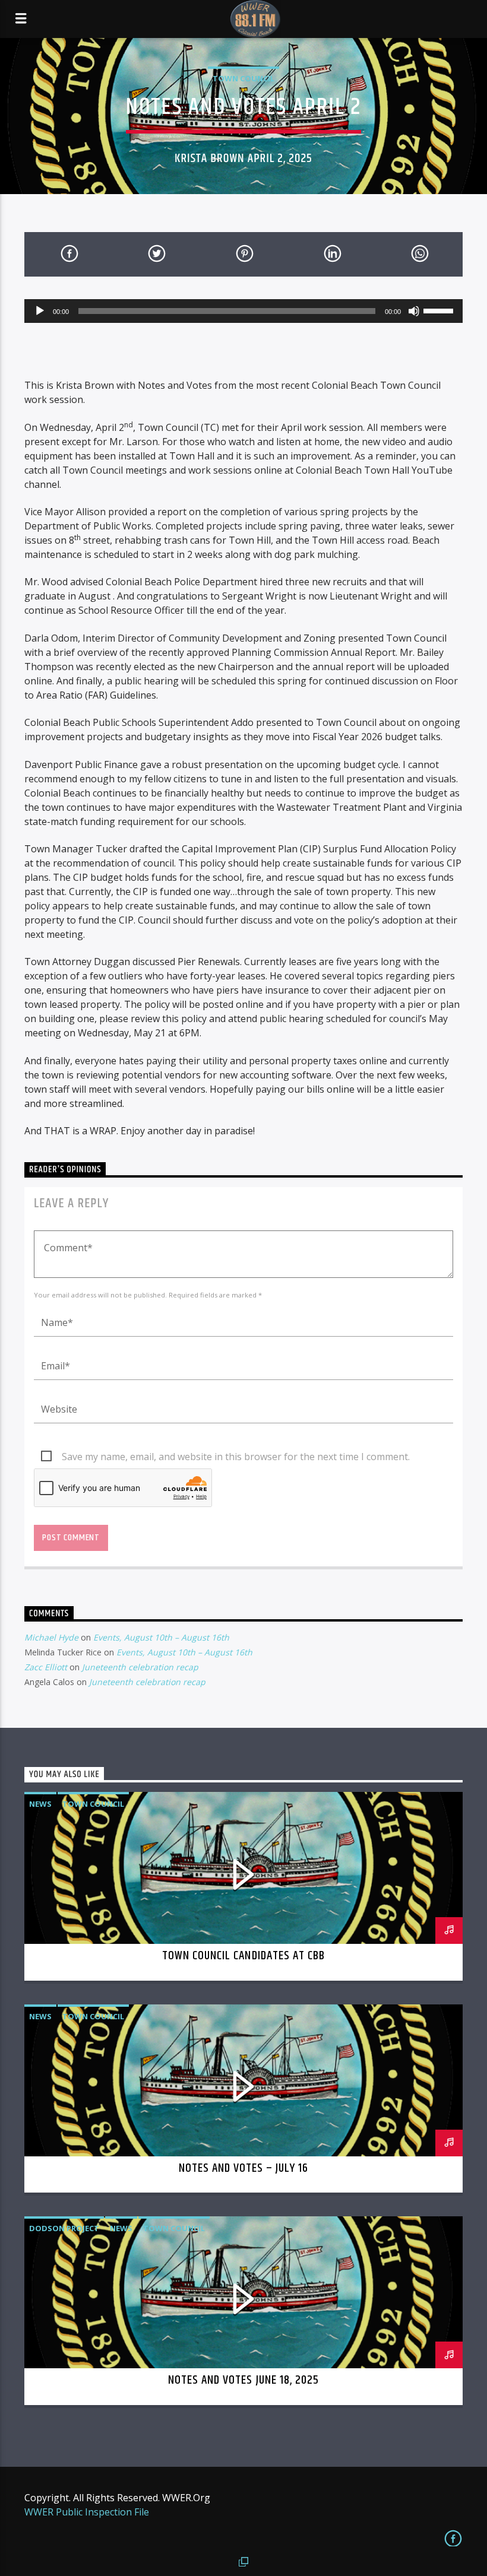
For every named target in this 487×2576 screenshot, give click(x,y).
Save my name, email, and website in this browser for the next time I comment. (236, 1457)
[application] (243, 311)
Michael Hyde (51, 1637)
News (40, 1804)
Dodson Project (64, 2228)
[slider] (440, 310)
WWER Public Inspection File (87, 2512)
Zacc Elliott (46, 1667)
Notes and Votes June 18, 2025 (243, 2380)
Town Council (243, 78)
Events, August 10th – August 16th (161, 1637)
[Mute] (414, 311)
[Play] (40, 311)
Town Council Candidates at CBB (243, 1956)
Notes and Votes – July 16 (244, 2168)
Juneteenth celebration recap (140, 1667)
